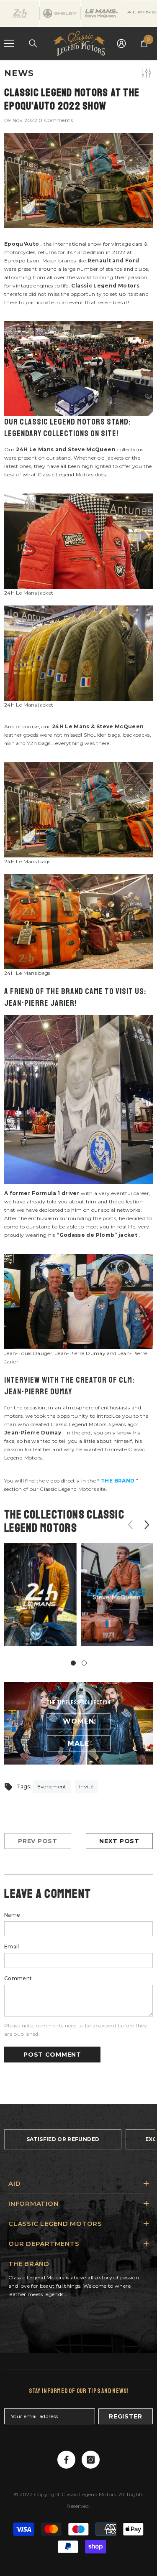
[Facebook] (66, 2460)
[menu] (9, 43)
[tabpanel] (40, 1601)
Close (150, 60)
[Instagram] (91, 2460)
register (126, 2416)
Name (12, 1915)
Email (12, 1947)
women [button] (78, 1721)
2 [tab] (84, 1663)
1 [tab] (73, 1663)
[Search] (33, 43)
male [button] (78, 1743)
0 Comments (56, 120)
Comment (18, 1978)
